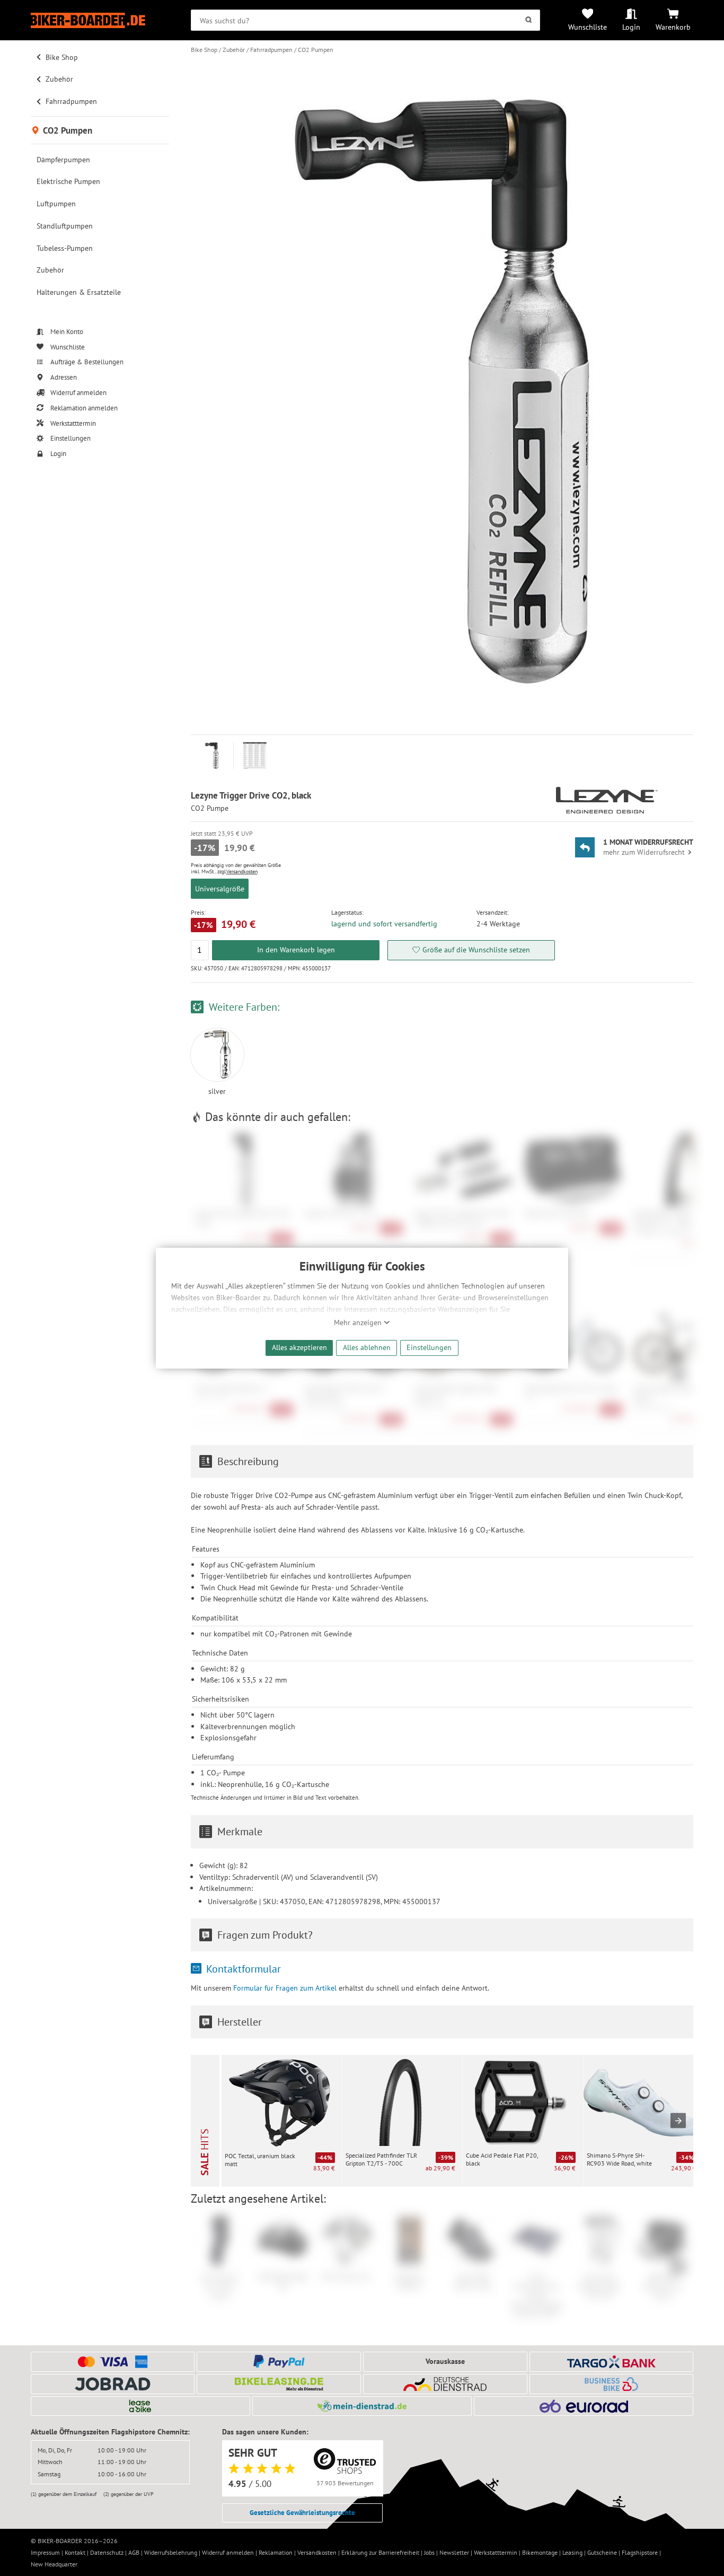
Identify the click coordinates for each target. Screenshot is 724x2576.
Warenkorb (673, 27)
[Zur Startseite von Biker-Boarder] (100, 20)
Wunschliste (588, 27)
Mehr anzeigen (359, 1322)
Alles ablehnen (367, 1347)
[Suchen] (529, 20)
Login (631, 27)
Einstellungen (429, 1347)
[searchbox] (365, 20)
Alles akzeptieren (299, 1347)
